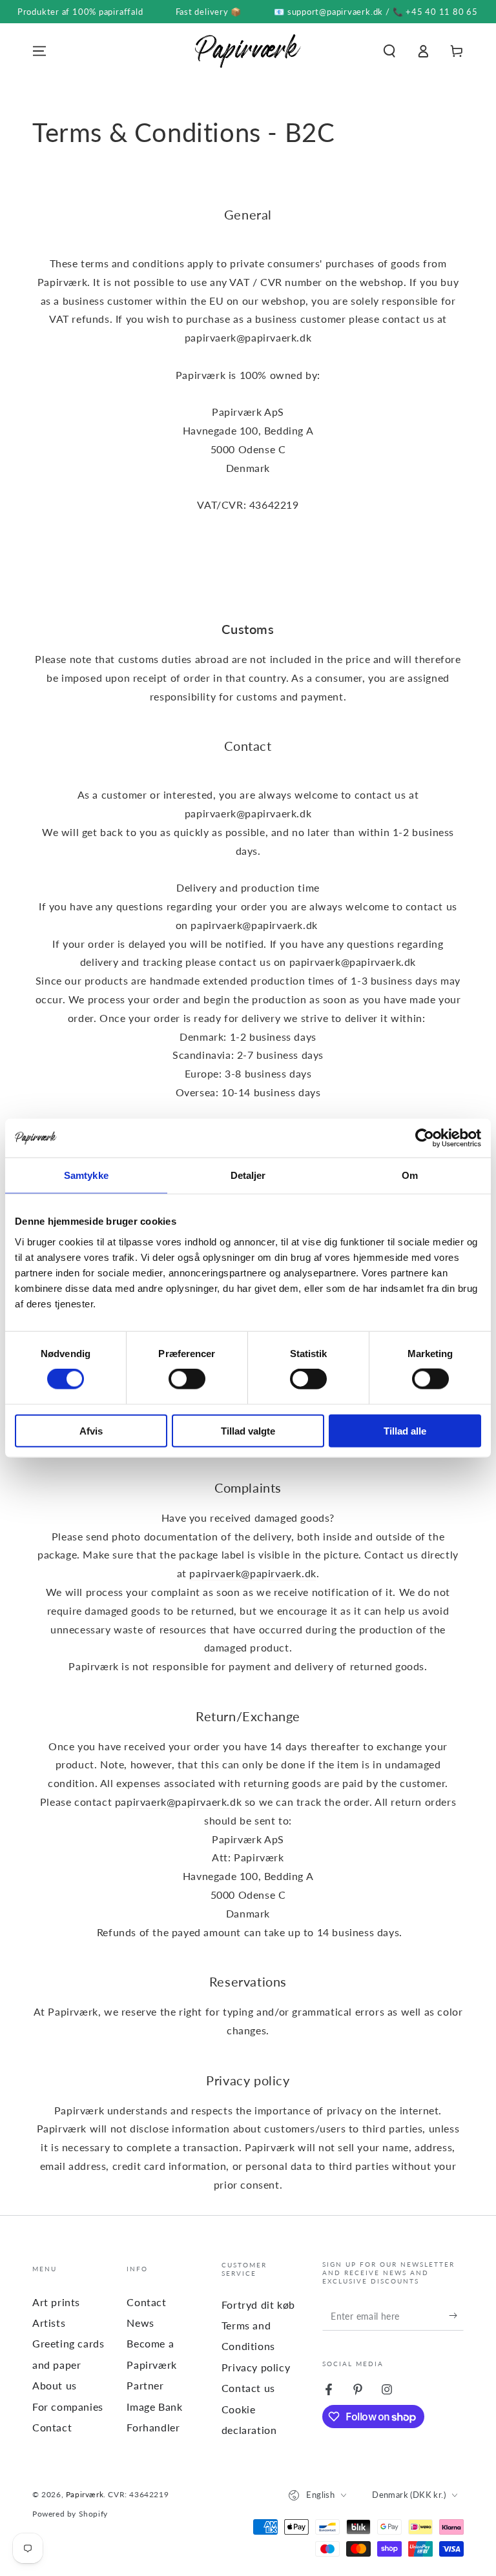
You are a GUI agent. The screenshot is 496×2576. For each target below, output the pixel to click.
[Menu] (39, 51)
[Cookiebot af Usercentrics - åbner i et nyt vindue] (425, 1138)
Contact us (248, 2388)
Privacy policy (256, 2367)
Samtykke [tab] (86, 1175)
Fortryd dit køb (258, 2305)
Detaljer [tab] (248, 1175)
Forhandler (153, 2427)
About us (55, 2385)
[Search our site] (389, 51)
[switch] (187, 1379)
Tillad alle (405, 1430)
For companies (68, 2407)
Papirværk (85, 2494)
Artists (49, 2323)
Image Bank (154, 2407)
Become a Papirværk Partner (151, 2364)
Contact (52, 2427)
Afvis (91, 1430)
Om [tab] (410, 1175)
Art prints (56, 2302)
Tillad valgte (248, 1430)
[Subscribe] (456, 2316)
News (140, 2323)
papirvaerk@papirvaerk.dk (253, 1573)
